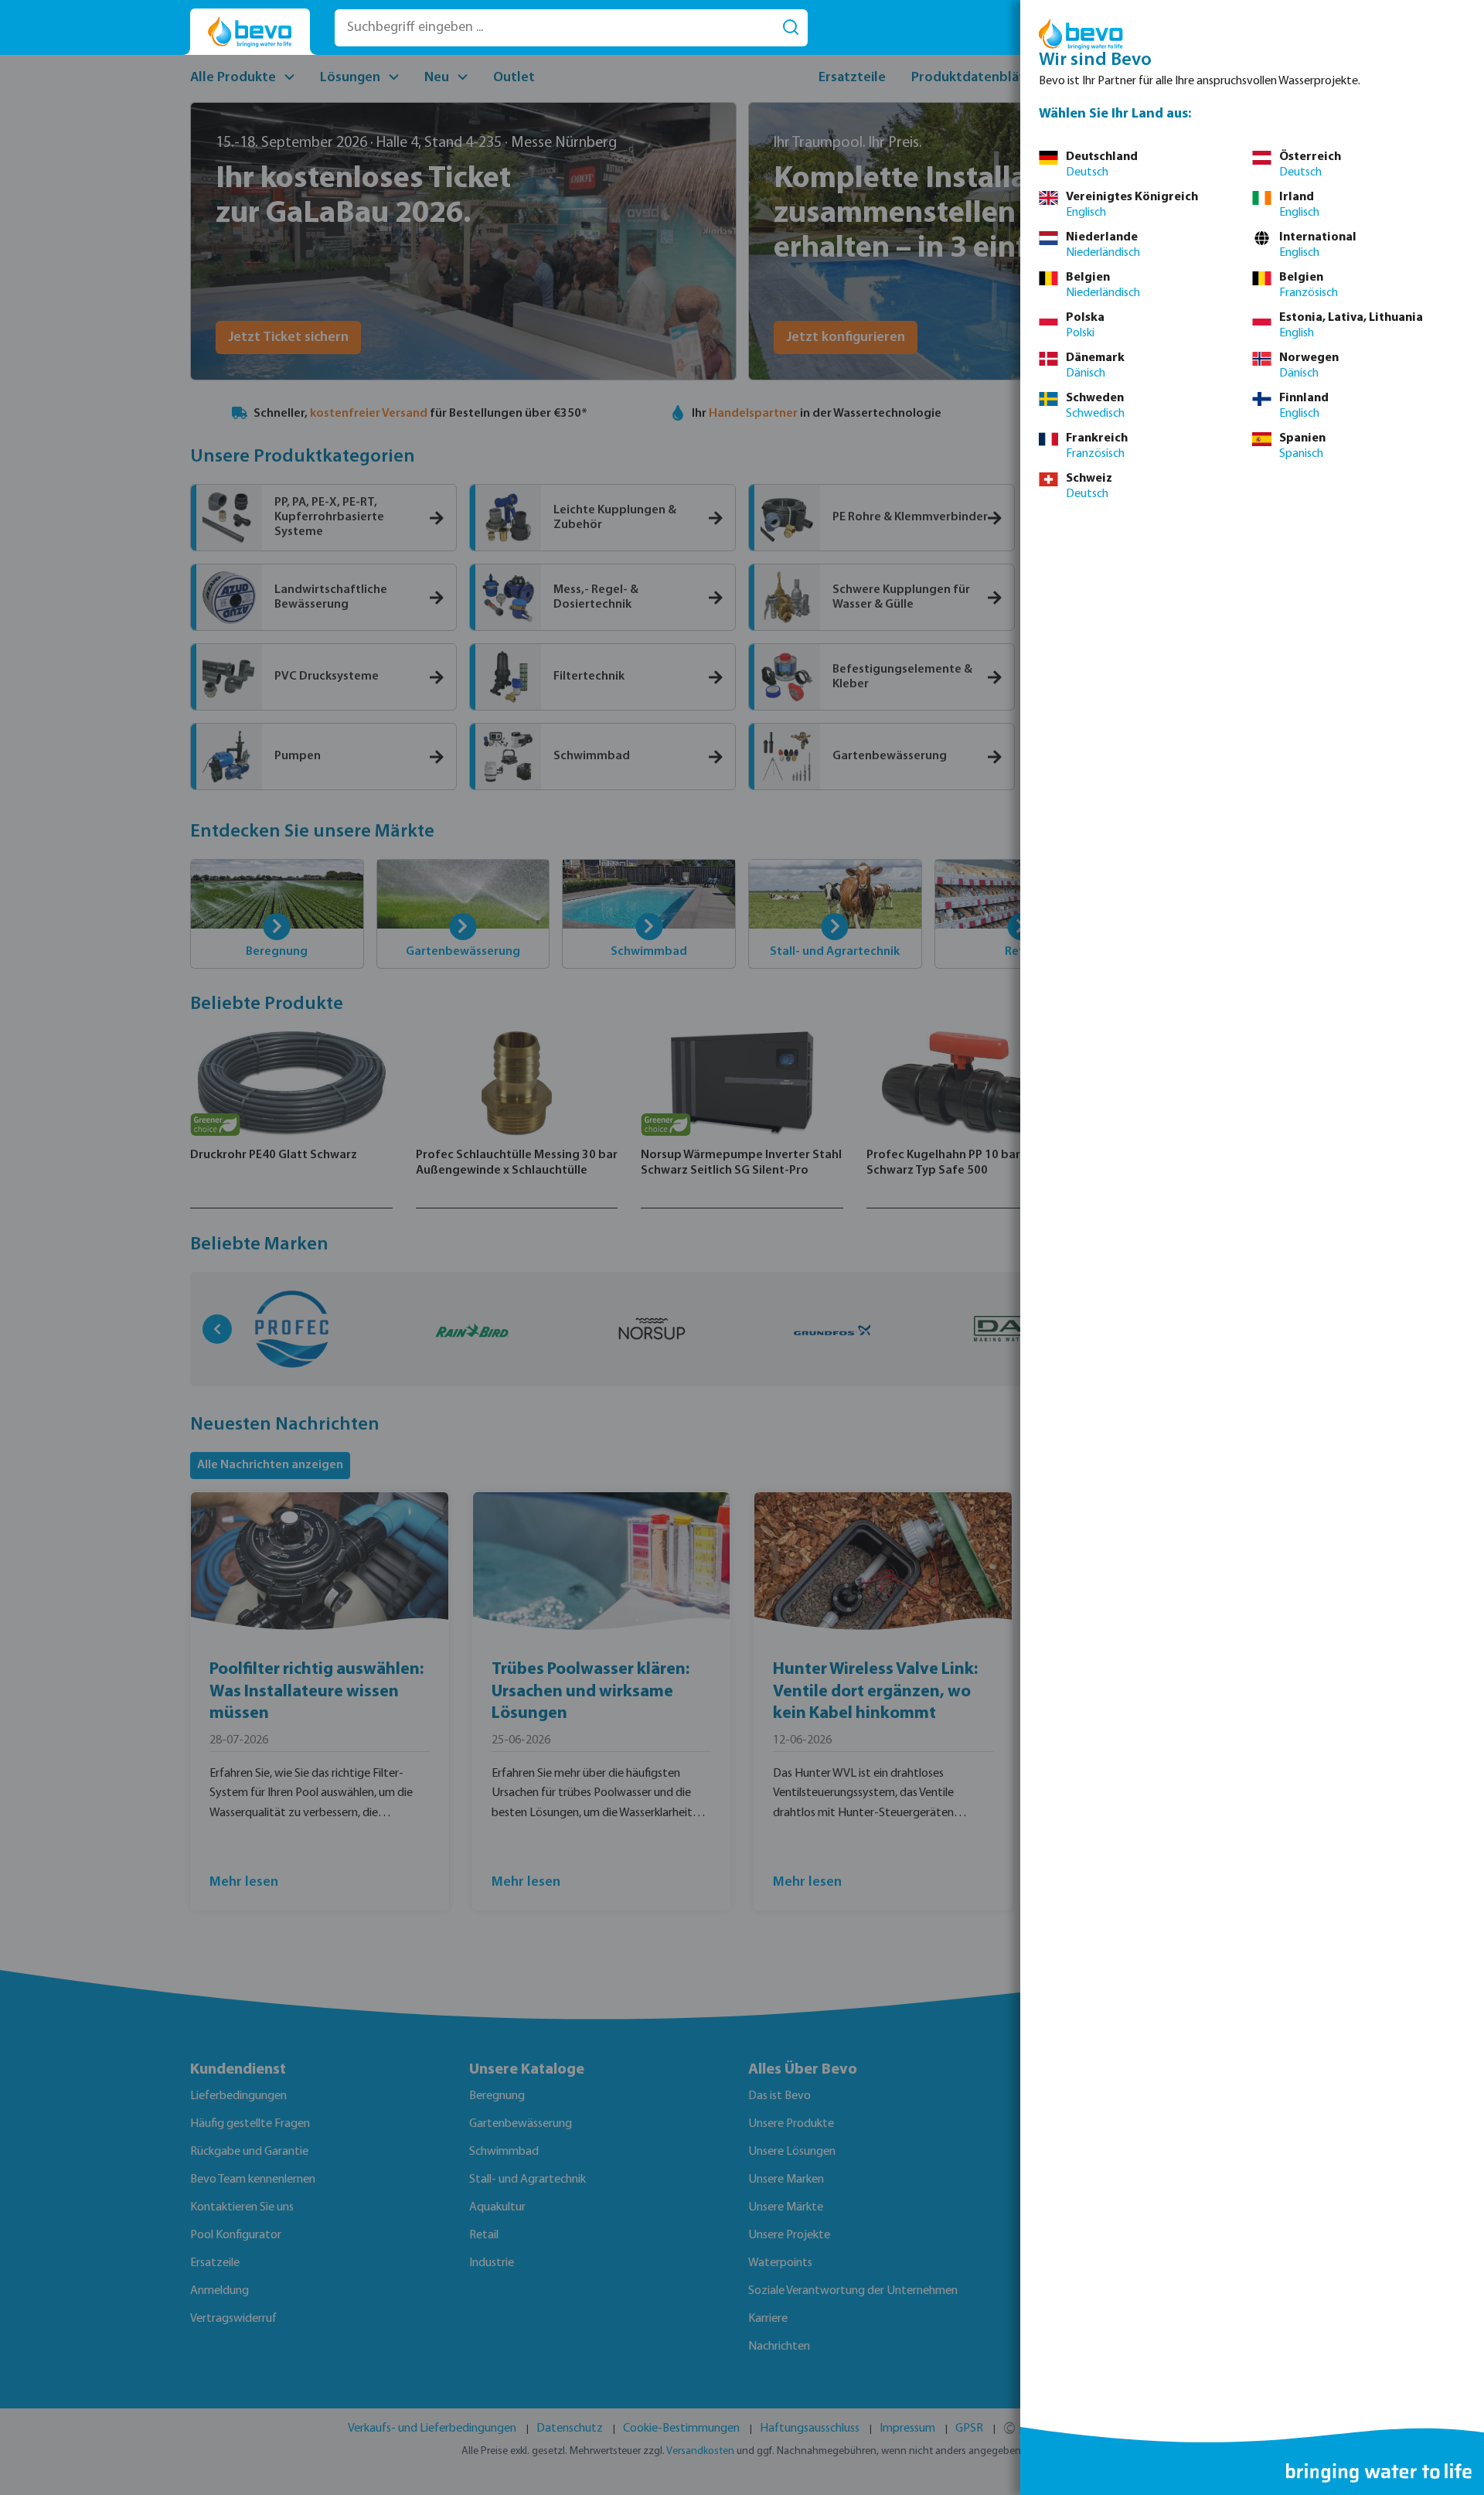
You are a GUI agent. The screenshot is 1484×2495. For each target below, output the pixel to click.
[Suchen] (791, 28)
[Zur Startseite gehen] (250, 32)
